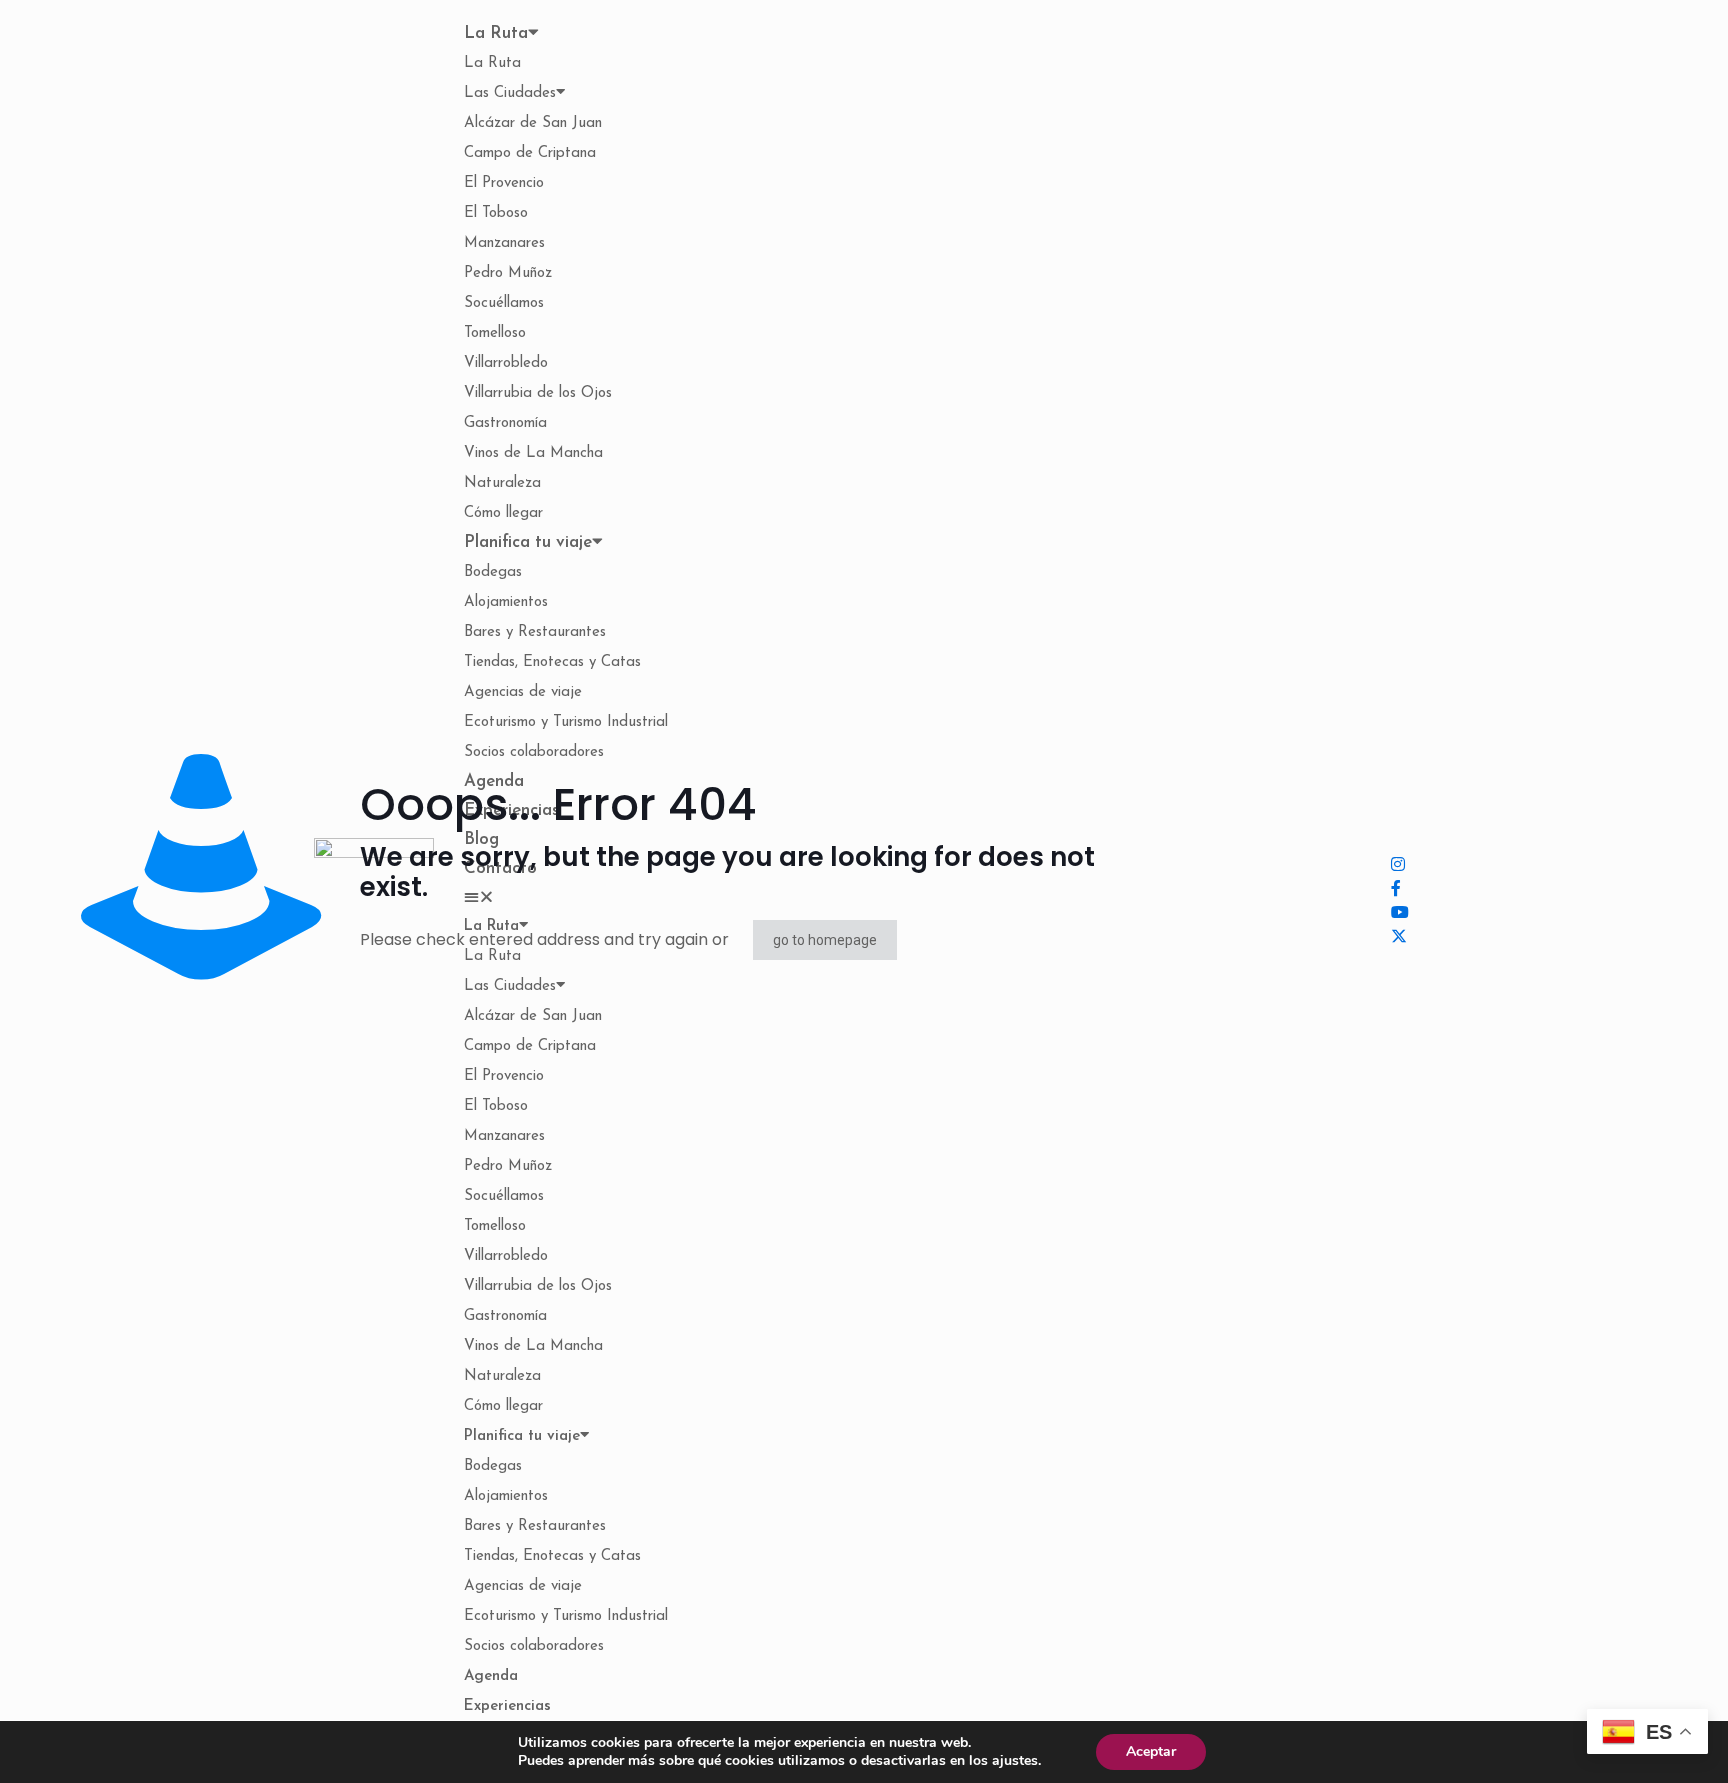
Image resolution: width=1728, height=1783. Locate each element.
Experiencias (507, 1706)
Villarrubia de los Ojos (538, 393)
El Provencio (504, 183)
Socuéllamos (504, 303)
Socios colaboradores (534, 1646)
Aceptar (1151, 1751)
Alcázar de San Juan (533, 123)
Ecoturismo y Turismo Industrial (566, 722)
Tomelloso (495, 333)
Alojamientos (506, 602)
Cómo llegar (503, 513)
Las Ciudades (510, 93)
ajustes (1015, 1761)
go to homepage (825, 940)
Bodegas (493, 572)
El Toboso (496, 213)
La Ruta (496, 33)
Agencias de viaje (523, 692)
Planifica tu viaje (528, 542)
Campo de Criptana (530, 153)
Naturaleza (502, 483)
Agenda (491, 1676)
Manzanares (504, 243)
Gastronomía (505, 423)
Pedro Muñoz (508, 273)
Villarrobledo (506, 363)
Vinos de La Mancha (533, 453)
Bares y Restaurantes (535, 632)
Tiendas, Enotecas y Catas (552, 662)
